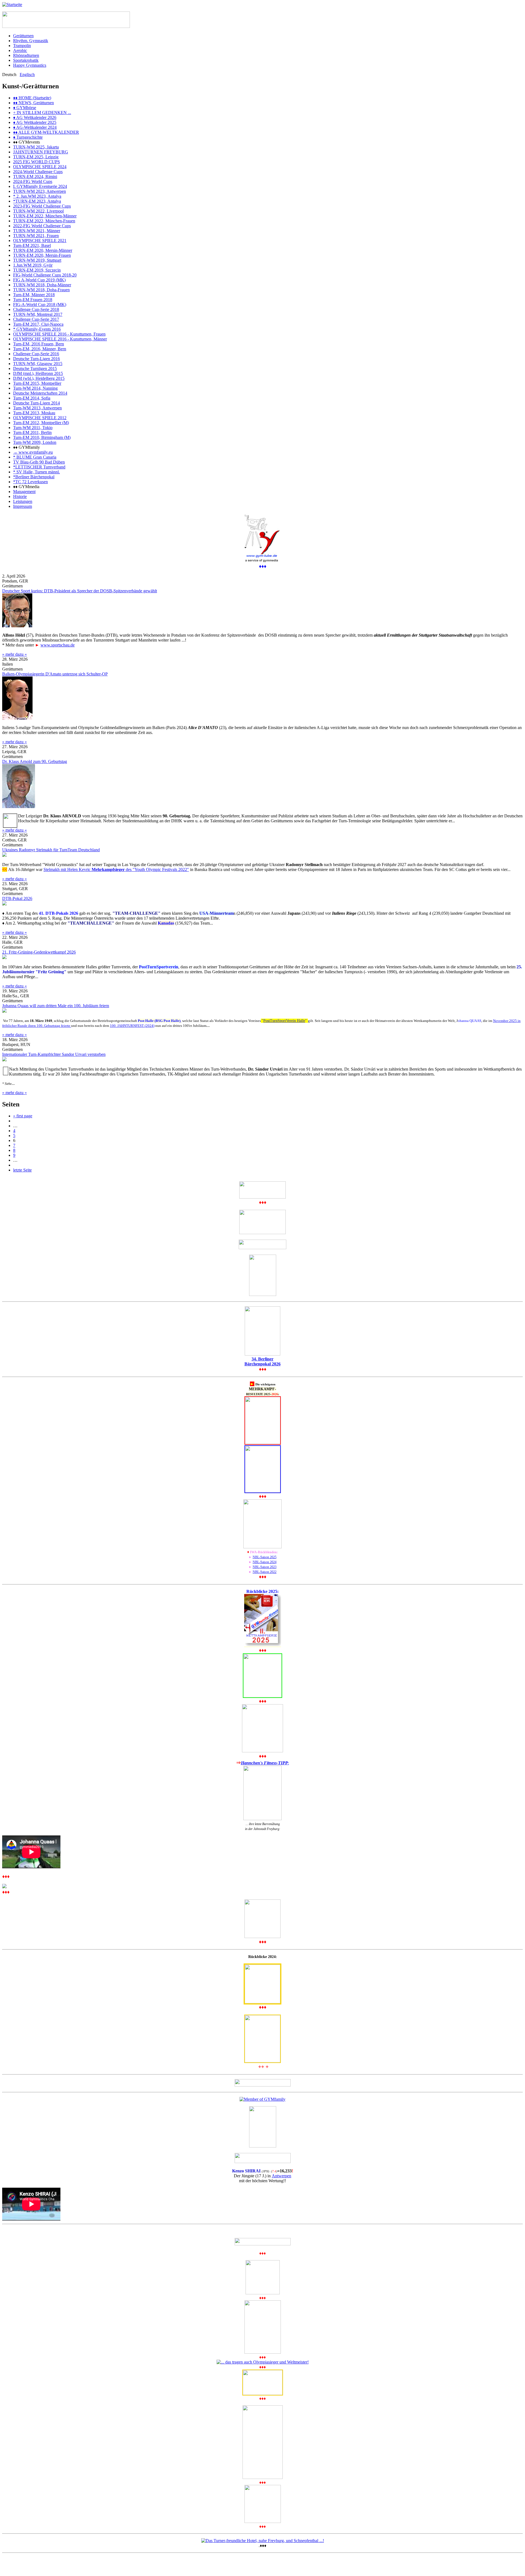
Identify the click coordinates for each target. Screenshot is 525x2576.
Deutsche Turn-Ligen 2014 (37, 403)
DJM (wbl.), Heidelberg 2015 (39, 378)
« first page (23, 1116)
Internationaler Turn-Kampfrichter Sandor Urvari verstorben (54, 1054)
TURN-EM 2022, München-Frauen (44, 221)
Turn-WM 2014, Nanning (35, 388)
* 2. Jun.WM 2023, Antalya (37, 196)
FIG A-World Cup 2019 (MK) (39, 280)
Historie (20, 496)
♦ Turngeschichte (28, 137)
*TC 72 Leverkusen (30, 482)
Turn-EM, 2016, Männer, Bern (40, 349)
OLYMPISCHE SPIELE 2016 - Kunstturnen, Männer (60, 339)
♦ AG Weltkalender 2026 (35, 117)
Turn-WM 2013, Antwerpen (37, 408)
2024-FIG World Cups (33, 181)
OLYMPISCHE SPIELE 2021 (40, 241)
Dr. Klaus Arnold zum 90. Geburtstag (35, 761)
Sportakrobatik (26, 60)
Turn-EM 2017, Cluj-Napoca (38, 324)
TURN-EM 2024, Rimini (35, 177)
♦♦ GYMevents (27, 142)
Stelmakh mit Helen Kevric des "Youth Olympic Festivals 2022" (116, 869)
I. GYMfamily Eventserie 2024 (40, 186)
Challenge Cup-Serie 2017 (36, 319)
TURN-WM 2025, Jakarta (36, 147)
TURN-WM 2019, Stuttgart (37, 260)
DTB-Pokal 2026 (17, 898)
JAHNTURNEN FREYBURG (41, 152)
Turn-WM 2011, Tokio (33, 428)
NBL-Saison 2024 (265, 1562)
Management (24, 492)
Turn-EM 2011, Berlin (32, 432)
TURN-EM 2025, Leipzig (36, 157)
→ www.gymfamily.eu (33, 452)
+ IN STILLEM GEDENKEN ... (42, 113)
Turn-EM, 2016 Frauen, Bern (39, 344)
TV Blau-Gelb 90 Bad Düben (39, 462)
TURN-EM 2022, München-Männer (45, 216)
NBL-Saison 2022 (265, 1572)
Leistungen (23, 501)
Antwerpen (282, 2176)
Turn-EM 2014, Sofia (32, 398)
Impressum (23, 506)
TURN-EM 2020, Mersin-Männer (43, 250)
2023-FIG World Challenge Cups (42, 206)
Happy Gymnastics (30, 65)
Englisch (27, 75)
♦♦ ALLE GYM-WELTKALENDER (46, 132)
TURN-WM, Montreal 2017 (38, 314)
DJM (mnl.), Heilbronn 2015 (38, 373)
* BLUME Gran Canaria (35, 457)
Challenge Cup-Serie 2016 (36, 354)
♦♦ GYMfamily (27, 447)
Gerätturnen (23, 36)
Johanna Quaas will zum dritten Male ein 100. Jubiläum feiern (56, 1006)
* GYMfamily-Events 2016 (37, 329)
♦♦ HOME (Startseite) (32, 98)
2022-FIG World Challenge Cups (42, 226)
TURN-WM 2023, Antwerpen (40, 191)
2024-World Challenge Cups (38, 172)
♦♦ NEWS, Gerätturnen (33, 103)
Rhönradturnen (26, 55)
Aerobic (20, 50)
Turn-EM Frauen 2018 (33, 300)
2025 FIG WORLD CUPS (37, 162)
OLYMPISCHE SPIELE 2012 (40, 418)
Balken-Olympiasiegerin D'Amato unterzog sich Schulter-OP (55, 674)
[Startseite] (12, 5)
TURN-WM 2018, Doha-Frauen (41, 290)
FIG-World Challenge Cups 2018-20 (45, 275)
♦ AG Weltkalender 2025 (35, 122)
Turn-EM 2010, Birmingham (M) (42, 437)
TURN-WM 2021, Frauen (36, 236)
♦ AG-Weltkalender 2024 (35, 127)
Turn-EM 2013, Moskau (34, 413)
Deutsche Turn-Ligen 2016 (37, 359)
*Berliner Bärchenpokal (34, 477)
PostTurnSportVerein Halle (284, 1021)
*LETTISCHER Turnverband (39, 467)
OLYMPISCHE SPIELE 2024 (40, 167)
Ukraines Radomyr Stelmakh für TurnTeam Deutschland (51, 850)
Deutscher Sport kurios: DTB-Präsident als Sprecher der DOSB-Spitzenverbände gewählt (80, 591)
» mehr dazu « (14, 654)
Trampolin (22, 46)
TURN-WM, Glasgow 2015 (38, 364)
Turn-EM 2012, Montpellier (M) (41, 423)
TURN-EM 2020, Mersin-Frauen (42, 255)
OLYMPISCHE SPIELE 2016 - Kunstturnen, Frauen (59, 334)
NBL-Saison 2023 (265, 1567)
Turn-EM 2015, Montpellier (37, 383)
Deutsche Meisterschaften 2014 (40, 393)
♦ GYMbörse (25, 108)
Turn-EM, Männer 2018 (34, 295)
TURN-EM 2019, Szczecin (37, 270)
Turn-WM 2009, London (35, 442)
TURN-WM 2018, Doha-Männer (42, 285)
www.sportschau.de (58, 645)
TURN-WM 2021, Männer (37, 231)
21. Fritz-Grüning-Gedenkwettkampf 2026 (39, 952)
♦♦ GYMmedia (26, 487)
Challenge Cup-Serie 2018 (36, 309)
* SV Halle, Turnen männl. (37, 472)
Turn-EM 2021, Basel (32, 245)
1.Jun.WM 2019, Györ (33, 265)
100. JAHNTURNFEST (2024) (132, 1026)
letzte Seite (22, 1170)
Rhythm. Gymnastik (31, 41)
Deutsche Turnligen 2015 (35, 368)
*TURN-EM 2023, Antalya (37, 201)
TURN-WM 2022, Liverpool (38, 211)
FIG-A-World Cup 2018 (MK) (40, 304)
